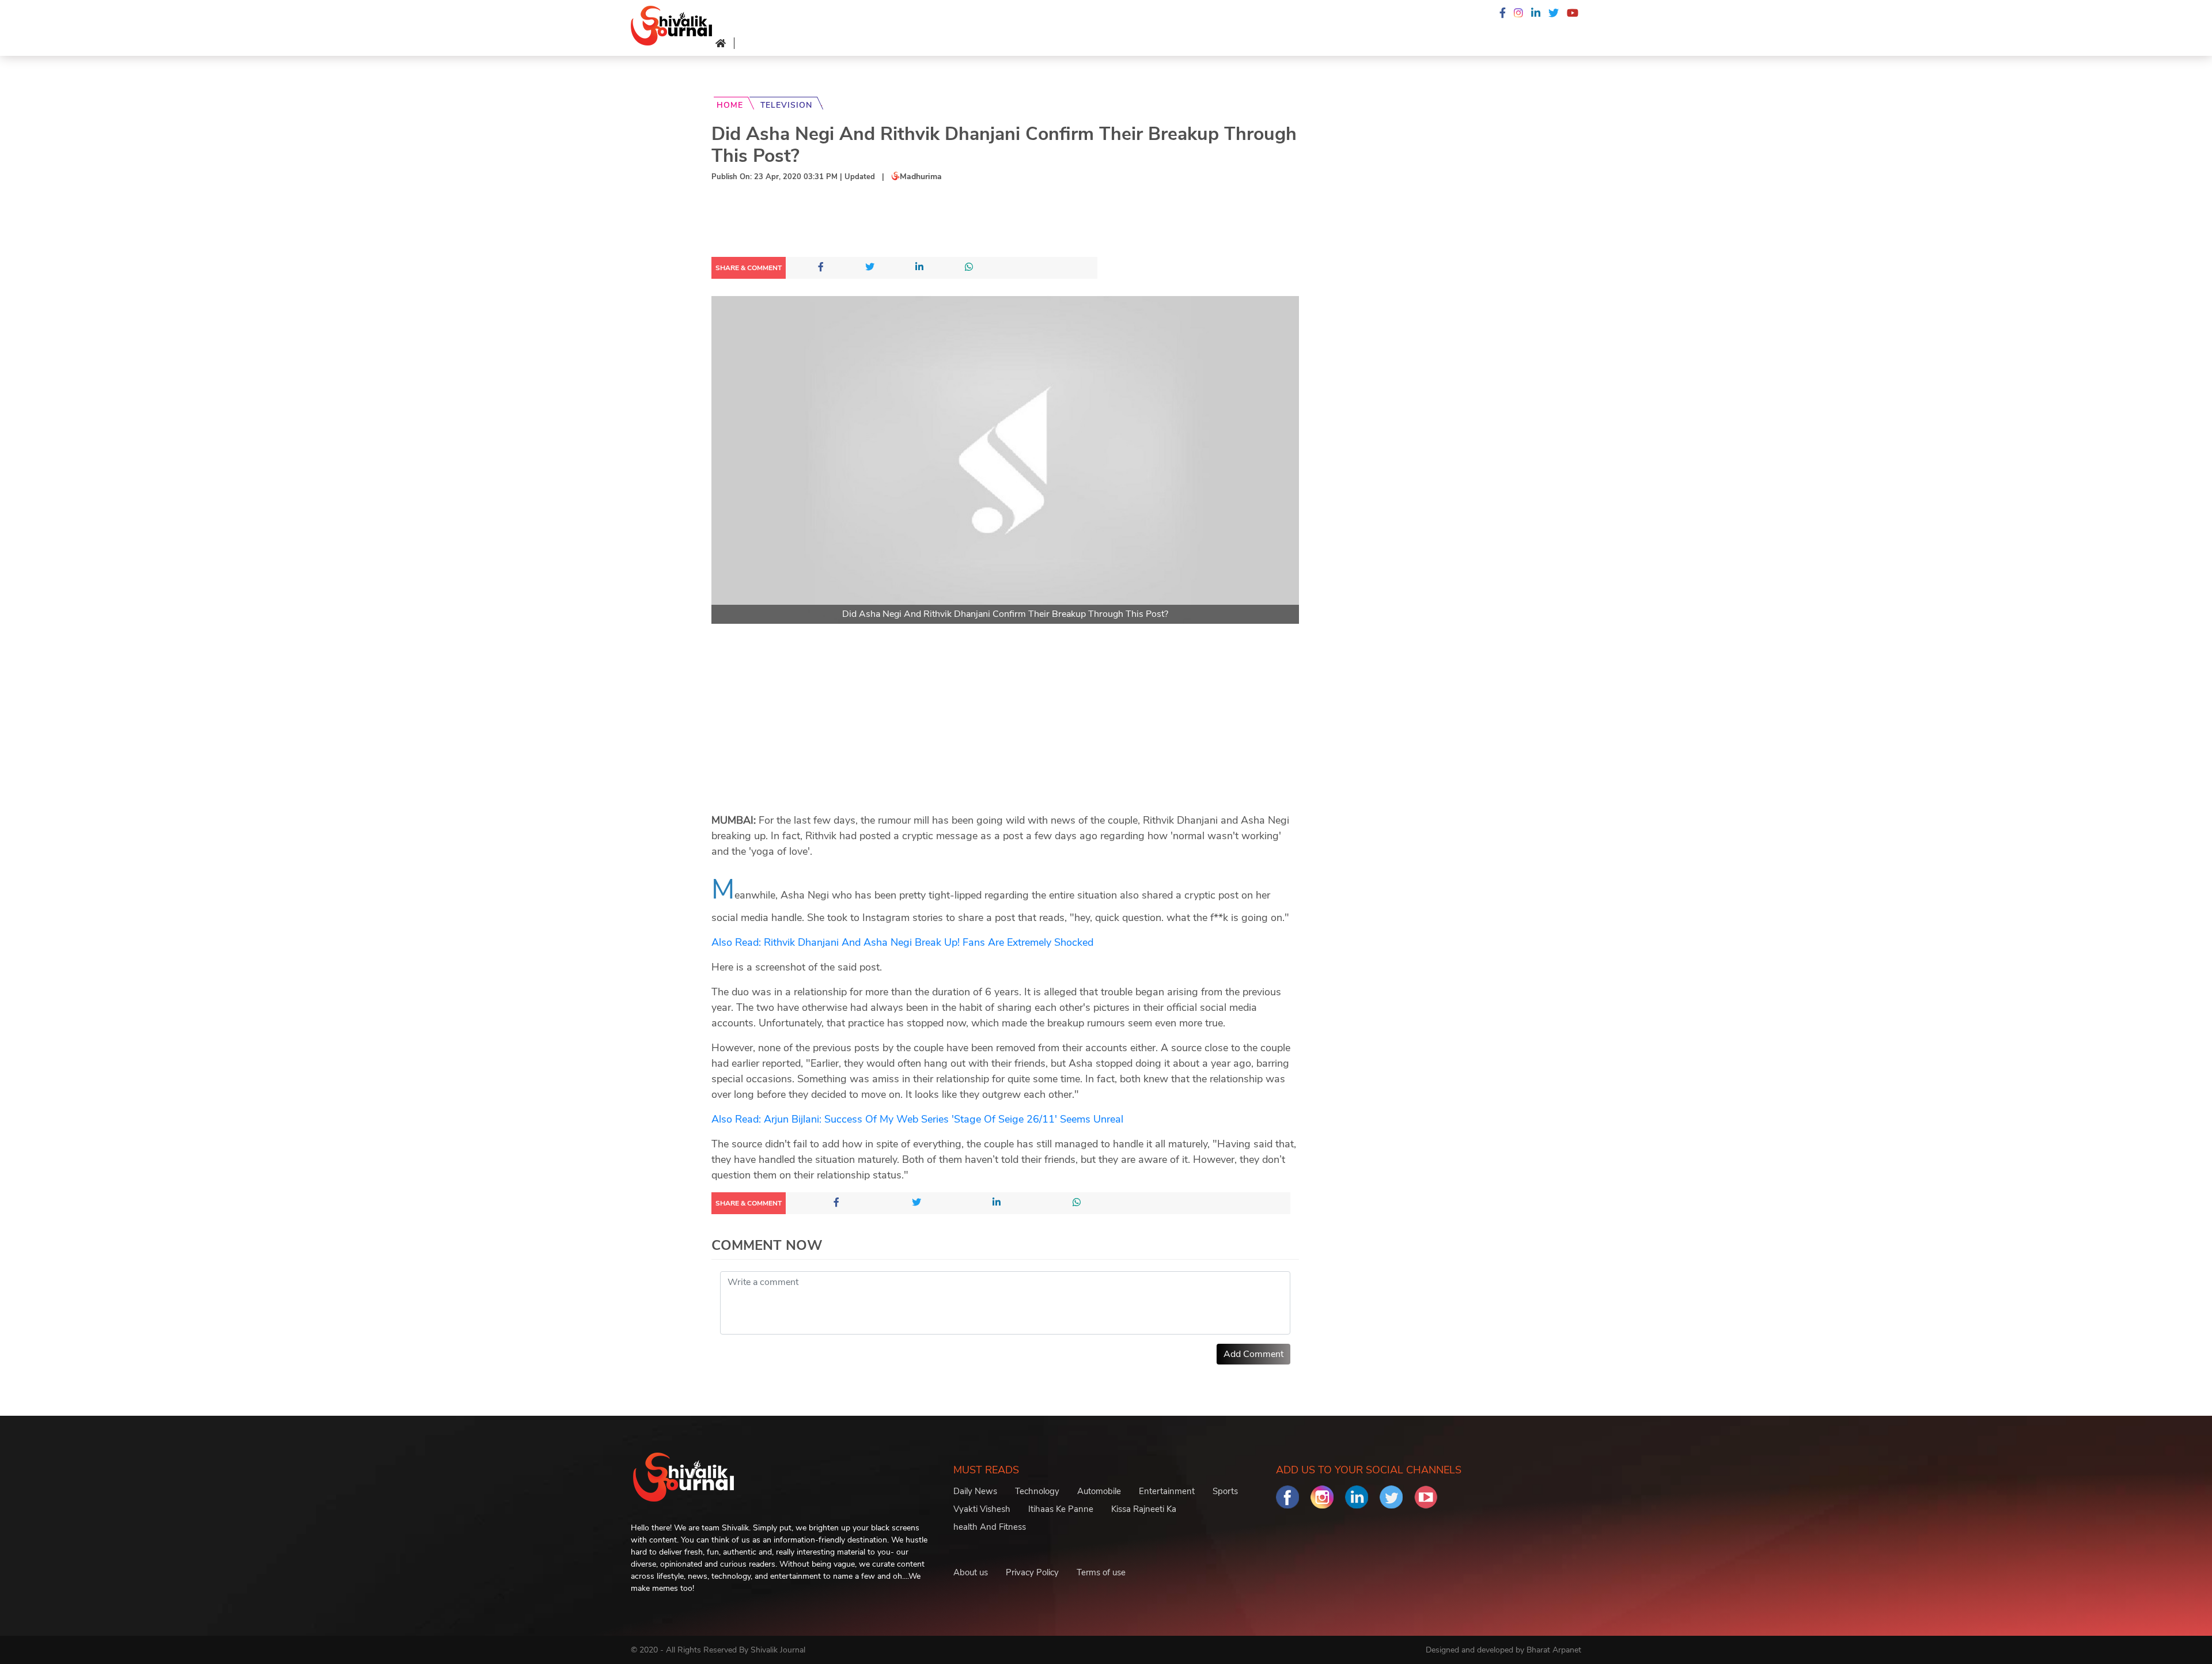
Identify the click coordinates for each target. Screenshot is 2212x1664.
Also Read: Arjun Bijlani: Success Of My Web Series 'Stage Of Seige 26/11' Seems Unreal (917, 1119)
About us (971, 1572)
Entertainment (1167, 1491)
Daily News (975, 1491)
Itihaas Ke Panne (1061, 1509)
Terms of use (1101, 1572)
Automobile (1099, 1491)
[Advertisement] (921, 222)
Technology (1037, 1491)
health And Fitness (990, 1527)
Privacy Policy (1032, 1572)
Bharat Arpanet (1554, 1650)
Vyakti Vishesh (982, 1509)
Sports (1225, 1491)
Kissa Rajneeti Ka (1144, 1509)
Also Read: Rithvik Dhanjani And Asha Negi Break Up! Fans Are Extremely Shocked (902, 942)
